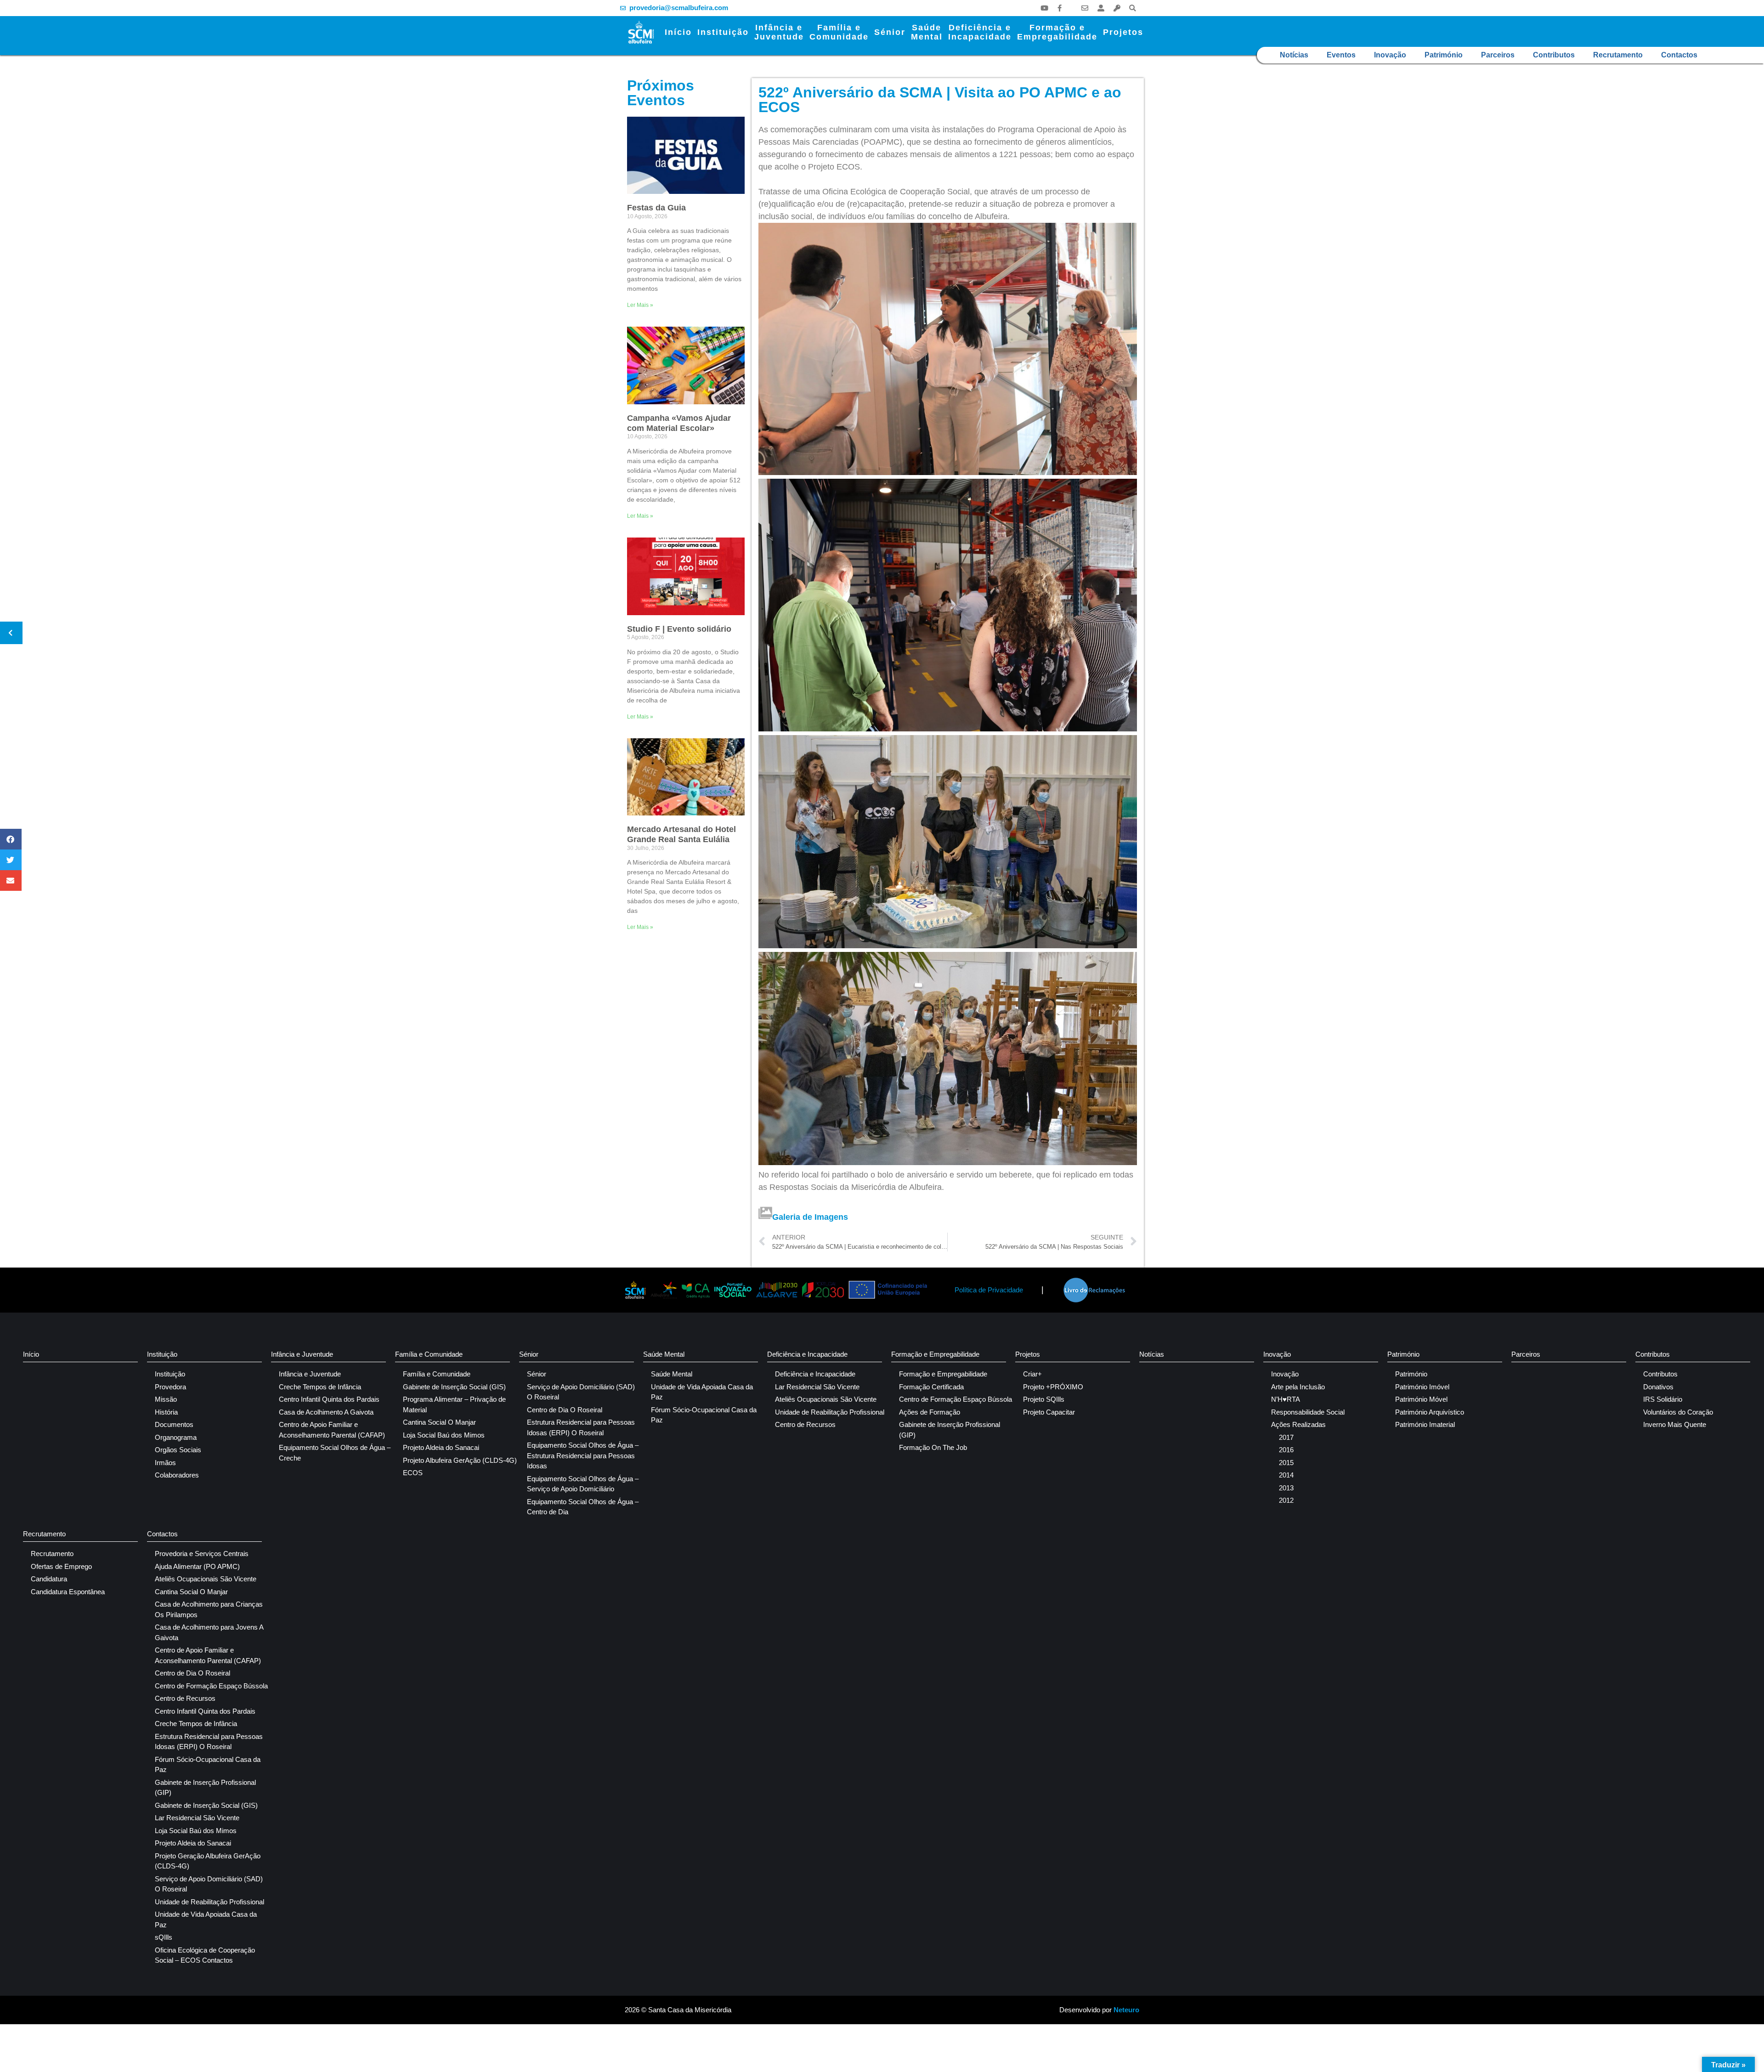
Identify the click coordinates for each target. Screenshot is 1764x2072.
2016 (1286, 1450)
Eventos (1341, 55)
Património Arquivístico (1430, 1412)
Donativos (1658, 1387)
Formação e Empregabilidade (935, 1354)
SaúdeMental (927, 32)
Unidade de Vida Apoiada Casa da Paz (702, 1392)
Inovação (1390, 55)
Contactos (1679, 55)
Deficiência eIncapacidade (980, 32)
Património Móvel (1421, 1399)
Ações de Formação (930, 1412)
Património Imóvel (1422, 1387)
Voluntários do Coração (1678, 1412)
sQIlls (164, 1937)
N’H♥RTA (1286, 1399)
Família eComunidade (839, 32)
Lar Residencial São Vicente (817, 1387)
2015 (1286, 1463)
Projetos (1123, 32)
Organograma (176, 1437)
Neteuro (1126, 2010)
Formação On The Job (933, 1447)
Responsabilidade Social (1308, 1412)
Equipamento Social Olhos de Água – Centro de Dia (583, 1507)
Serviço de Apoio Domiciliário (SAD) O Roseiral (581, 1392)
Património (1444, 55)
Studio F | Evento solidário (679, 629)
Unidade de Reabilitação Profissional (830, 1412)
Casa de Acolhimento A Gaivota (326, 1412)
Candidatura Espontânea (68, 1592)
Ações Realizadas (1298, 1424)
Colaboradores (177, 1475)
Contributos (1554, 55)
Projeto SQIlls (1044, 1399)
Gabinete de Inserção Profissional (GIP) (950, 1430)
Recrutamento (1618, 55)
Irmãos (165, 1463)
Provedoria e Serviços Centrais (202, 1554)
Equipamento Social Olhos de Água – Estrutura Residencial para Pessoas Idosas (583, 1455)
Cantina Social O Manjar (439, 1422)
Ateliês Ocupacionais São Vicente (826, 1399)
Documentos (174, 1424)
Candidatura (49, 1579)
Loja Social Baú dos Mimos (444, 1435)
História (166, 1412)
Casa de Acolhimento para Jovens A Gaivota (209, 1632)
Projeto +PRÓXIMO (1053, 1387)
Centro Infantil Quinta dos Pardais (329, 1399)
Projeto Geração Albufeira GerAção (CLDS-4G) (208, 1861)
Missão (166, 1399)
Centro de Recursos (805, 1424)
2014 (1286, 1475)
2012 (1286, 1500)
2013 (1286, 1488)
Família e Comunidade (429, 1354)
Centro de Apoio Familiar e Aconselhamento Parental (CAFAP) (332, 1430)
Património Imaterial (1425, 1424)
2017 (1286, 1437)
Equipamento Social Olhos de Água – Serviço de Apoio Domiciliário (583, 1484)
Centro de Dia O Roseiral (565, 1410)
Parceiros (1498, 55)
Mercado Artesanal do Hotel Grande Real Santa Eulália (681, 834)
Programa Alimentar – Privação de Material (454, 1404)
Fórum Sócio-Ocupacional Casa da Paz (704, 1415)
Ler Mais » (640, 305)
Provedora (170, 1387)
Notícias (1294, 55)
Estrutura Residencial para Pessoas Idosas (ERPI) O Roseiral (581, 1427)
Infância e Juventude (302, 1354)
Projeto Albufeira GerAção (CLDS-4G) (460, 1460)
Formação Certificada (931, 1387)
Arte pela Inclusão (1298, 1387)
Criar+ (1032, 1374)
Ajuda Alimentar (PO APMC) (197, 1566)
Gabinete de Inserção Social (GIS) (454, 1387)
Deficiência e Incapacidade (807, 1354)
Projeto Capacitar (1049, 1412)
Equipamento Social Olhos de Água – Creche (335, 1453)
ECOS (413, 1473)
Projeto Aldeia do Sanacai (441, 1447)
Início (678, 32)
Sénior (890, 32)
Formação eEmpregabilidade (1057, 32)
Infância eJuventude (779, 32)
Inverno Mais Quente (1675, 1424)
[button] (1133, 8)
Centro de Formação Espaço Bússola (955, 1399)
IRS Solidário (1663, 1399)
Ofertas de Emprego (61, 1566)
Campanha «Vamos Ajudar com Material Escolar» (679, 423)
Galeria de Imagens (810, 1217)
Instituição (723, 32)
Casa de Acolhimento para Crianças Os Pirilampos (209, 1609)
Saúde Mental (664, 1354)
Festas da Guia (656, 208)
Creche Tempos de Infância (320, 1387)
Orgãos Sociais (178, 1450)
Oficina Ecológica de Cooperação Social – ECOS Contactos (205, 1955)
